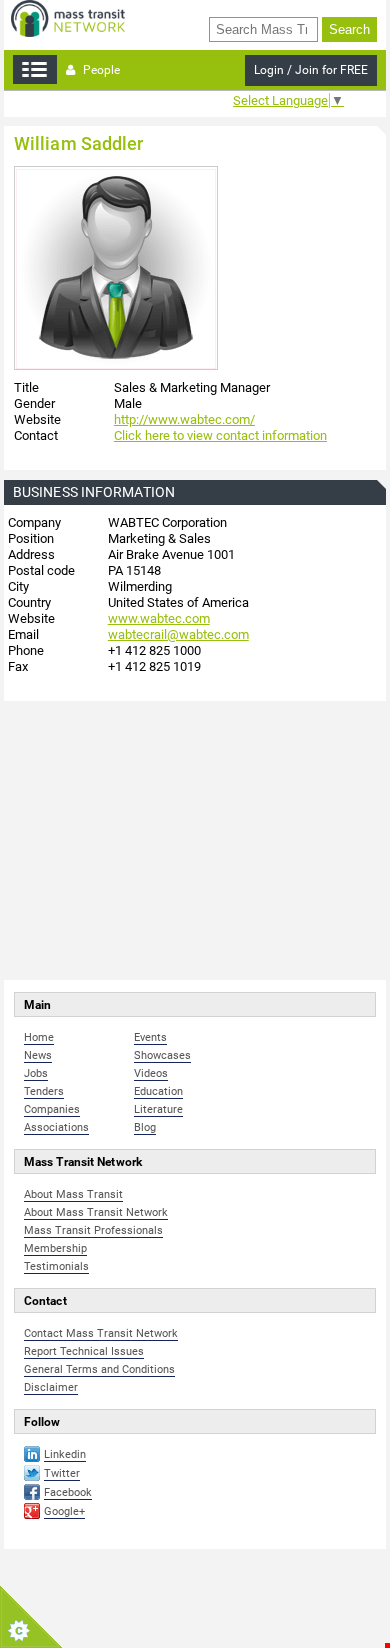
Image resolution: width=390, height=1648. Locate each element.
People (100, 70)
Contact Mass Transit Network (101, 1333)
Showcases (162, 1055)
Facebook (68, 1492)
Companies (52, 1109)
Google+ (64, 1511)
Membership (55, 1248)
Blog (145, 1127)
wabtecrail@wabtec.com (178, 634)
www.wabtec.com (159, 618)
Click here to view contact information (220, 435)
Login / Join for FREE (311, 70)
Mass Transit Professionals (93, 1230)
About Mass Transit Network (96, 1212)
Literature (158, 1109)
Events (150, 1037)
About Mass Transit (73, 1194)
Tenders (44, 1091)
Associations (56, 1127)
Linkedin (65, 1454)
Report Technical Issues (84, 1351)
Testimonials (56, 1266)
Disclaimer (51, 1387)
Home (39, 1037)
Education (158, 1091)
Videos (151, 1073)
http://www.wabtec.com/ (184, 419)
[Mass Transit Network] (68, 17)
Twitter (62, 1473)
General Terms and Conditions (99, 1369)
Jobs (36, 1073)
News (38, 1055)
